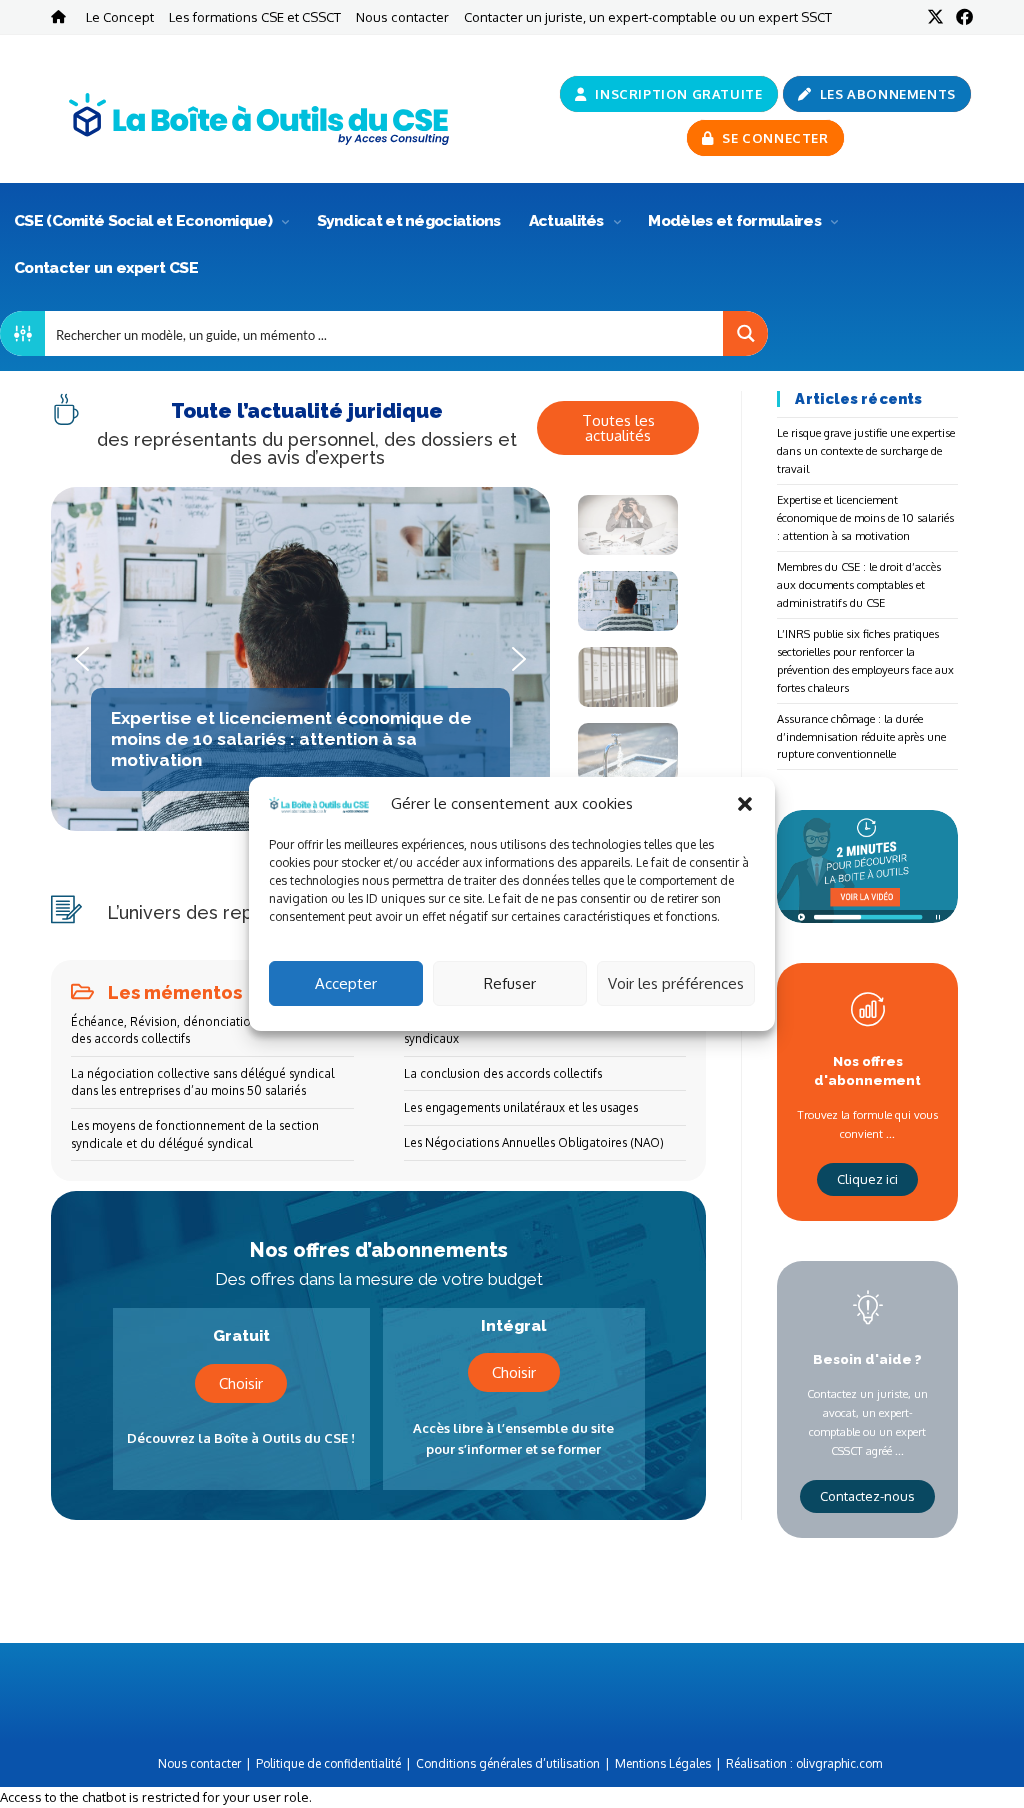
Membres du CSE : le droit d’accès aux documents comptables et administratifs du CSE (859, 584)
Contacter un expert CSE (106, 267)
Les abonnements (886, 94)
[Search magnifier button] (745, 333)
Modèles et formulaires (736, 220)
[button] (745, 804)
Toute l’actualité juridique (307, 411)
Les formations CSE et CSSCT (255, 16)
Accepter (346, 983)
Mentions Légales (663, 1763)
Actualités (568, 220)
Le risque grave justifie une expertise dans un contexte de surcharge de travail (866, 450)
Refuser (510, 983)
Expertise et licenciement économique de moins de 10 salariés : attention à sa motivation (865, 517)
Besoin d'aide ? (867, 1359)
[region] (378, 670)
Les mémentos (175, 992)
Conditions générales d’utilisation (508, 1763)
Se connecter (774, 138)
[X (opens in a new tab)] (935, 17)
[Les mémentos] (82, 991)
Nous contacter (402, 16)
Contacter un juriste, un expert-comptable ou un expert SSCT (648, 16)
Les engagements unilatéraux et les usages (521, 1107)
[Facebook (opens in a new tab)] (961, 17)
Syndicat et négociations (409, 220)
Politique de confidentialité (328, 1763)
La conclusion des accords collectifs (503, 1073)
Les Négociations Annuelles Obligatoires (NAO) (534, 1142)
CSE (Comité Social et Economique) (144, 220)
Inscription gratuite (677, 94)
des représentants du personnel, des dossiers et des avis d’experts (307, 448)
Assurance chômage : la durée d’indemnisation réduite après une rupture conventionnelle (861, 736)
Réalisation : (804, 1763)
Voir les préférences (676, 983)
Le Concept (120, 16)
